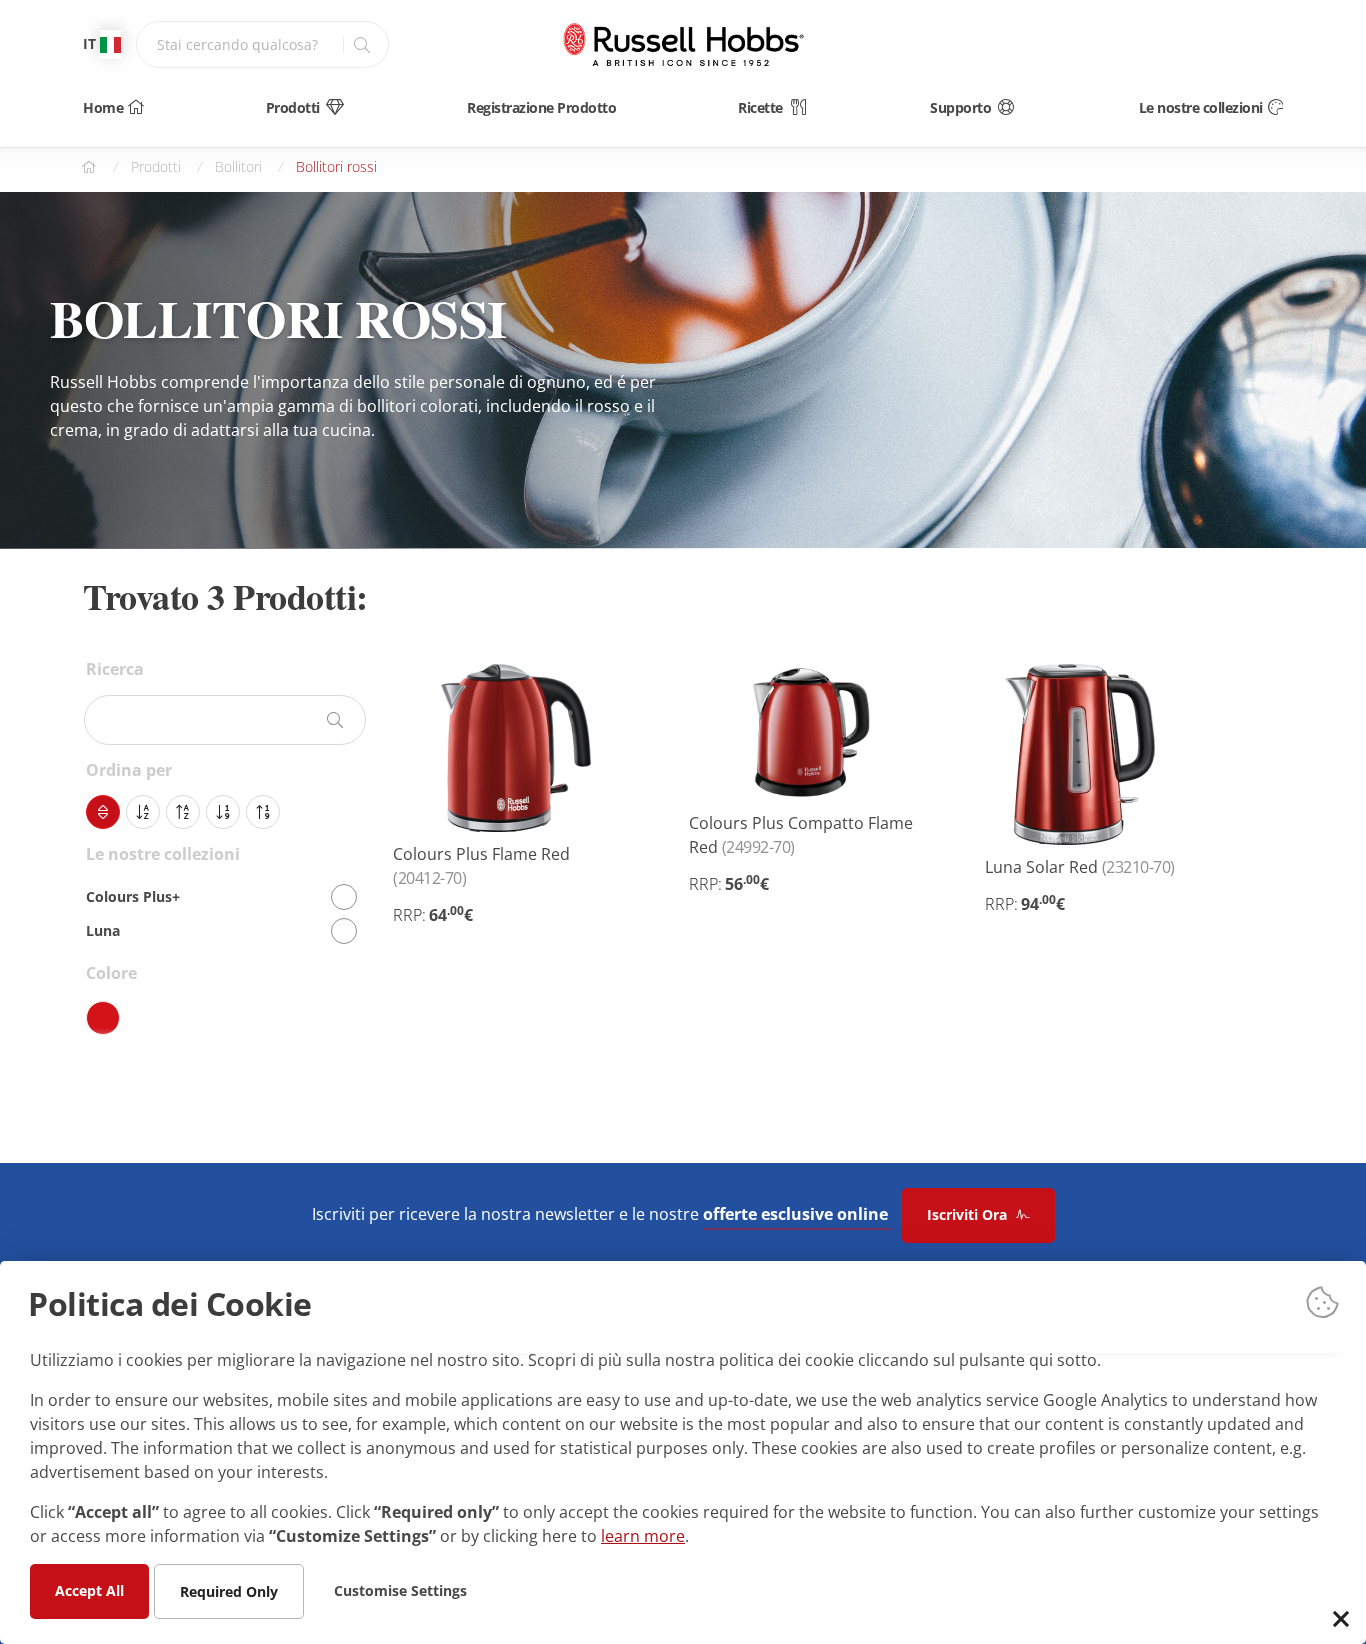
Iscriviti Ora (969, 1214)
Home (103, 107)
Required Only (229, 1590)
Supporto (960, 107)
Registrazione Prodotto (541, 107)
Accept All (89, 1589)
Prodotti (293, 107)
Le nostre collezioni (1201, 107)
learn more (643, 1535)
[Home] (683, 44)
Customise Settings (400, 1589)
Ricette (760, 107)
